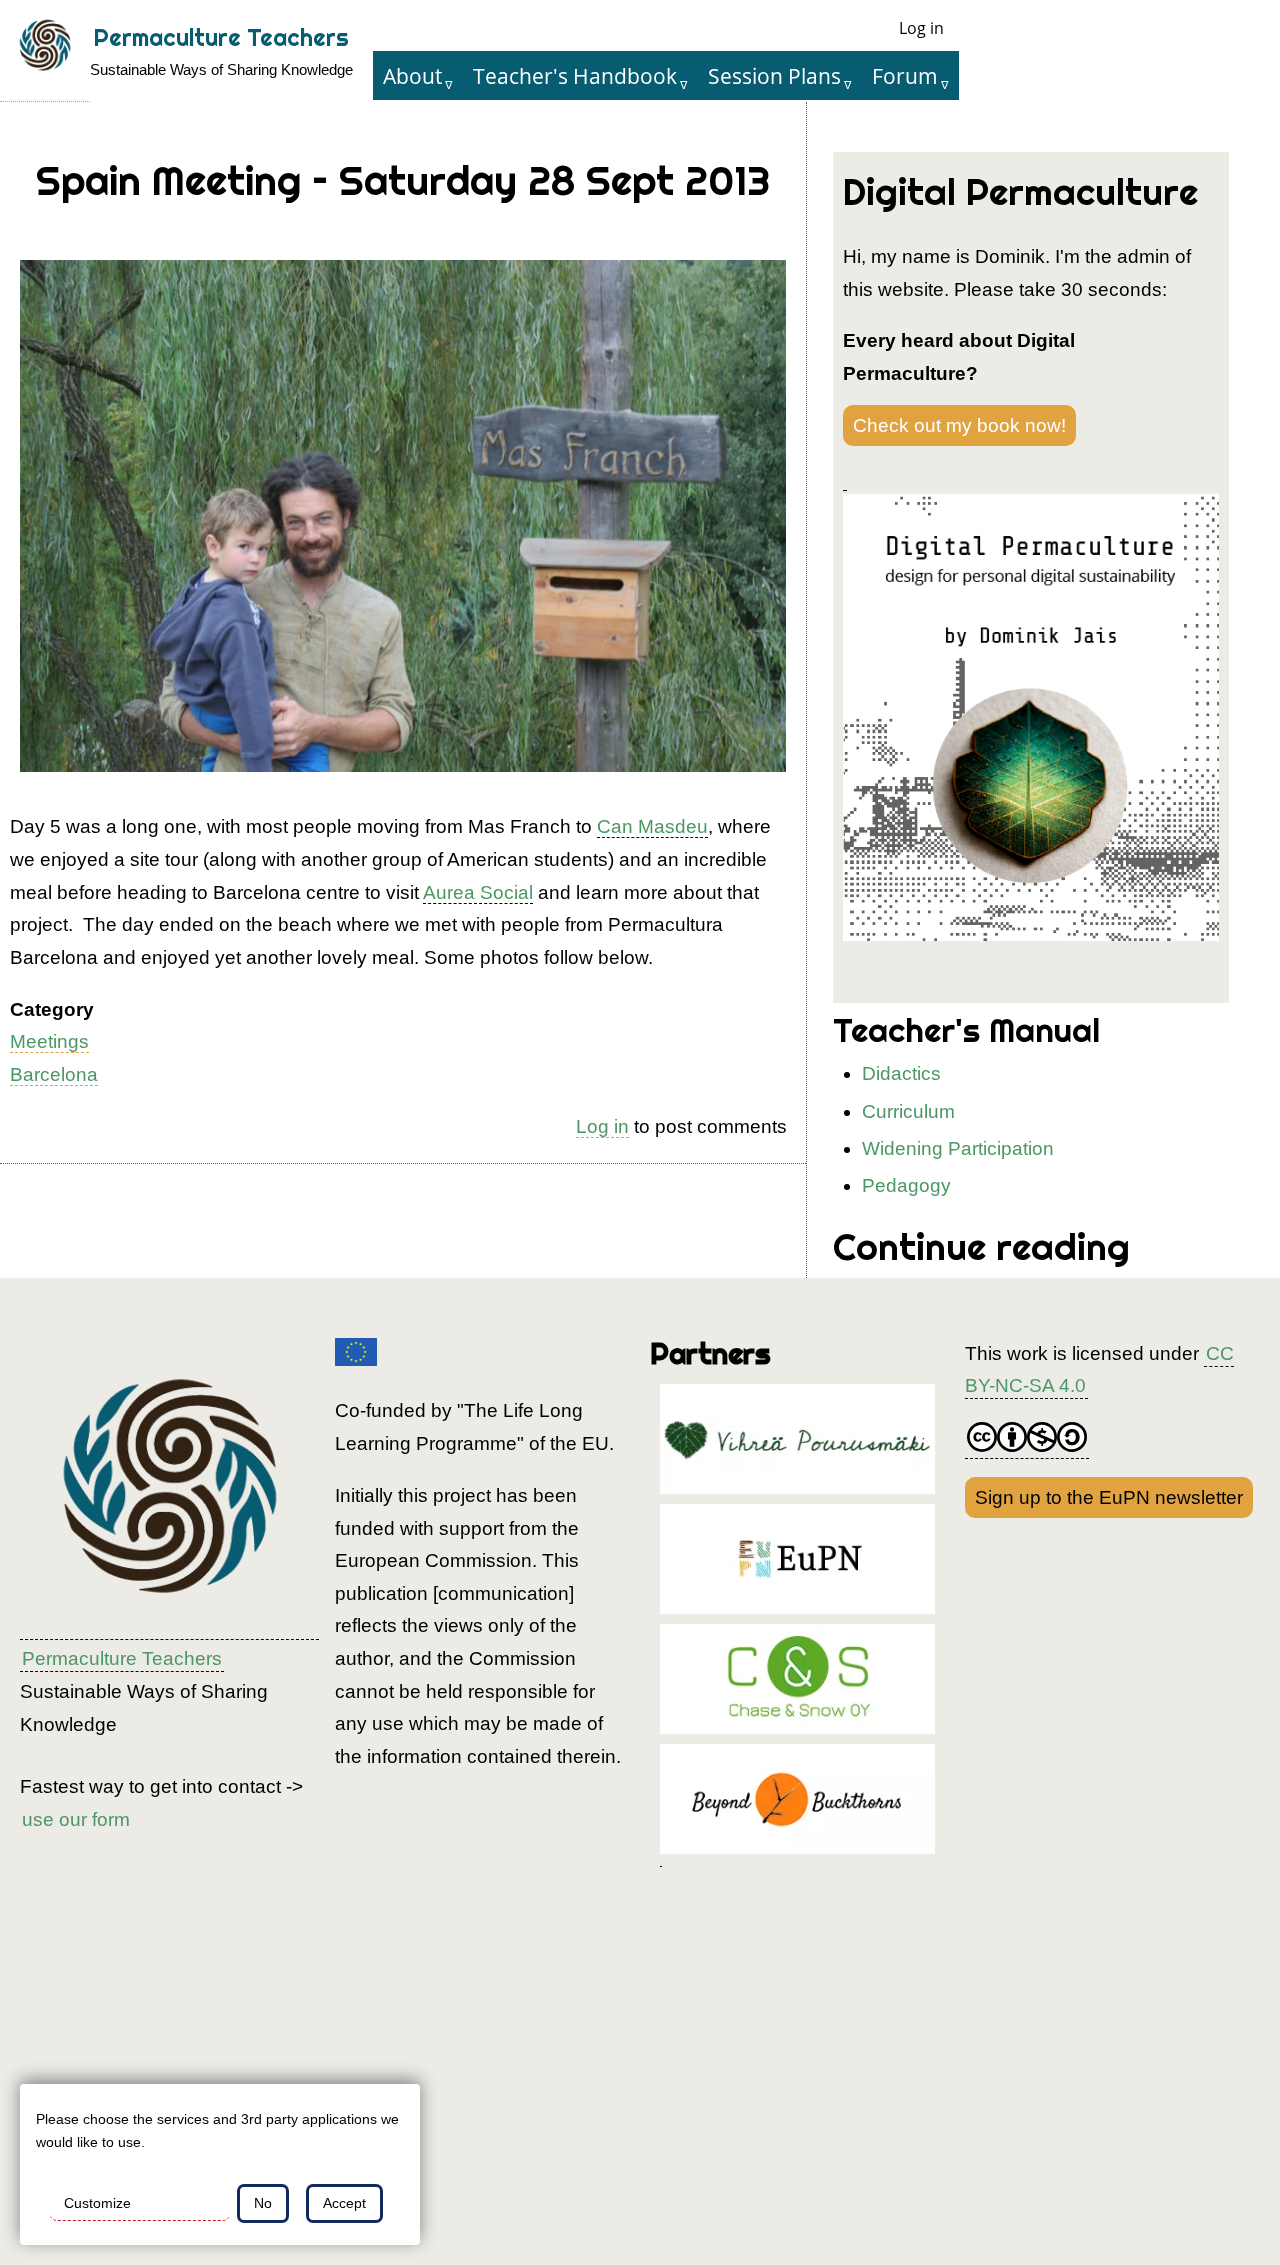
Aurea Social (478, 892)
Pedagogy (906, 1185)
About (412, 75)
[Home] (45, 51)
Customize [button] (97, 2203)
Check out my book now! (959, 425)
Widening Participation (958, 1148)
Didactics (901, 1073)
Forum (905, 75)
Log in (921, 28)
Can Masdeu (652, 826)
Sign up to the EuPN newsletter (1109, 1497)
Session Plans (774, 75)
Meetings (49, 1041)
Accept (344, 2203)
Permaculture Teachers (221, 37)
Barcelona (54, 1074)
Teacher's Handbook (575, 75)
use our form (76, 1819)
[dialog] (220, 2164)
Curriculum (908, 1111)
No (263, 2203)
